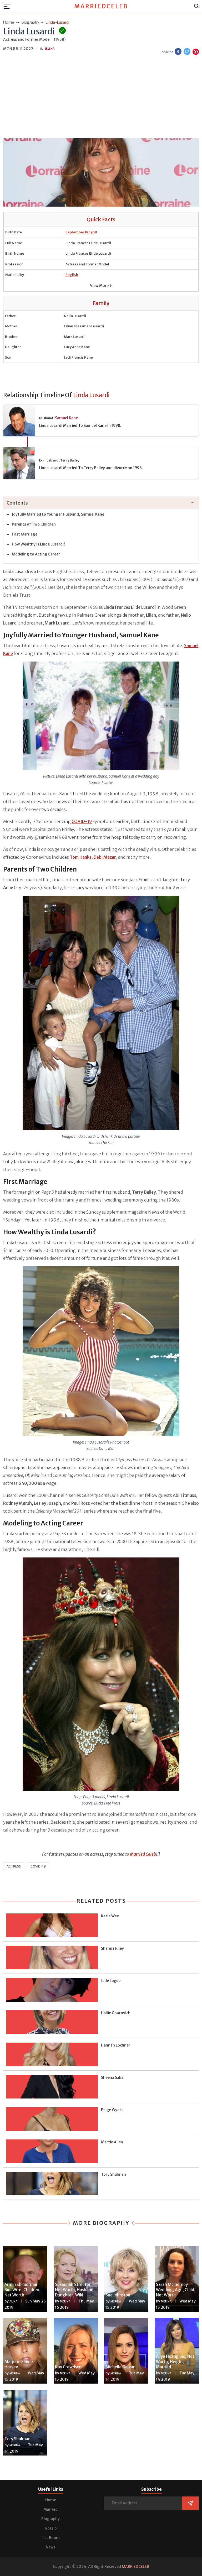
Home (51, 2500)
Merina (65, 2302)
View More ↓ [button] (101, 286)
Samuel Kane (66, 418)
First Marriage (25, 534)
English (72, 275)
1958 (93, 232)
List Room (51, 2538)
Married (50, 2509)
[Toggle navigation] (9, 6)
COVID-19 (38, 1866)
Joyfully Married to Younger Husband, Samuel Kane (58, 514)
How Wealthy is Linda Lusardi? (39, 544)
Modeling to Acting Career (36, 554)
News (50, 2547)
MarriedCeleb (101, 6)
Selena (50, 49)
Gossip (51, 2528)
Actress (14, 1866)
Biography (50, 2519)
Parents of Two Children (34, 524)
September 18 (77, 232)
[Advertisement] (101, 97)
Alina (13, 2302)
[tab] (101, 503)
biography (30, 22)
